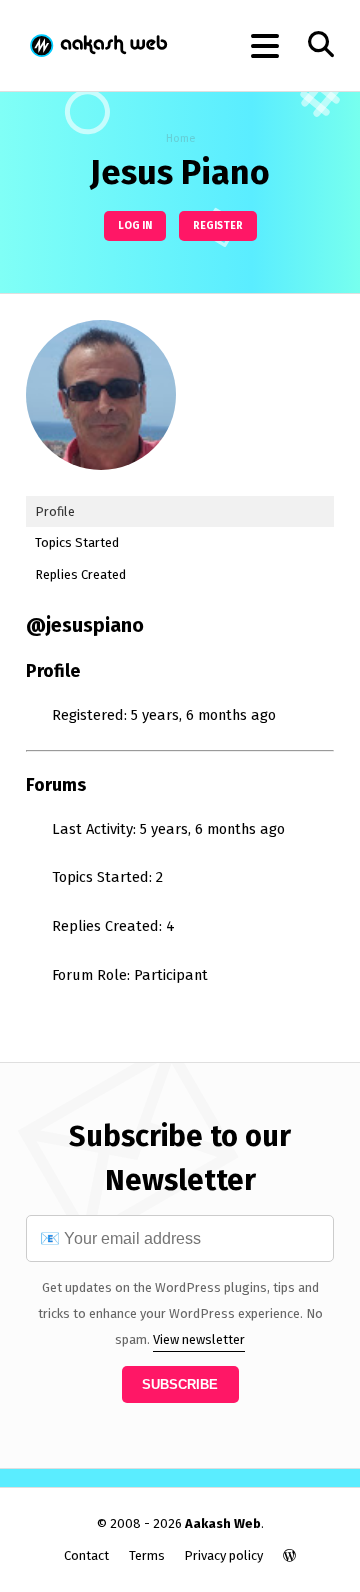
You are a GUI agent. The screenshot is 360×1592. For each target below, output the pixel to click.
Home (180, 138)
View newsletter (199, 1339)
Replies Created (80, 574)
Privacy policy (223, 1555)
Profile (55, 511)
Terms (147, 1555)
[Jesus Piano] (101, 485)
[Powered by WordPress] (289, 1555)
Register (218, 225)
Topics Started (77, 542)
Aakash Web (97, 45)
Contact (86, 1555)
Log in (135, 225)
